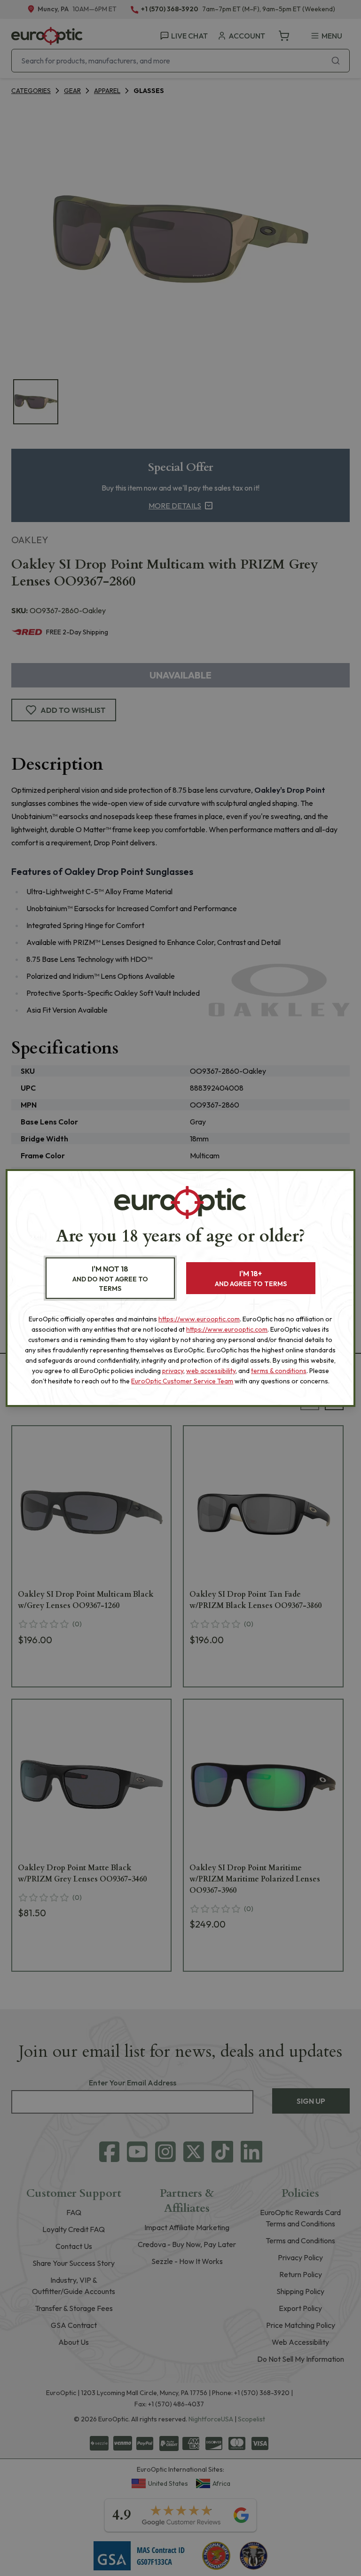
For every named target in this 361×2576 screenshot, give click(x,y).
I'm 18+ (251, 1278)
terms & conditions (279, 1371)
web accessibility (211, 1371)
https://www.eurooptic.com (199, 1319)
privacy (173, 1371)
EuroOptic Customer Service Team (182, 1381)
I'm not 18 (110, 1278)
